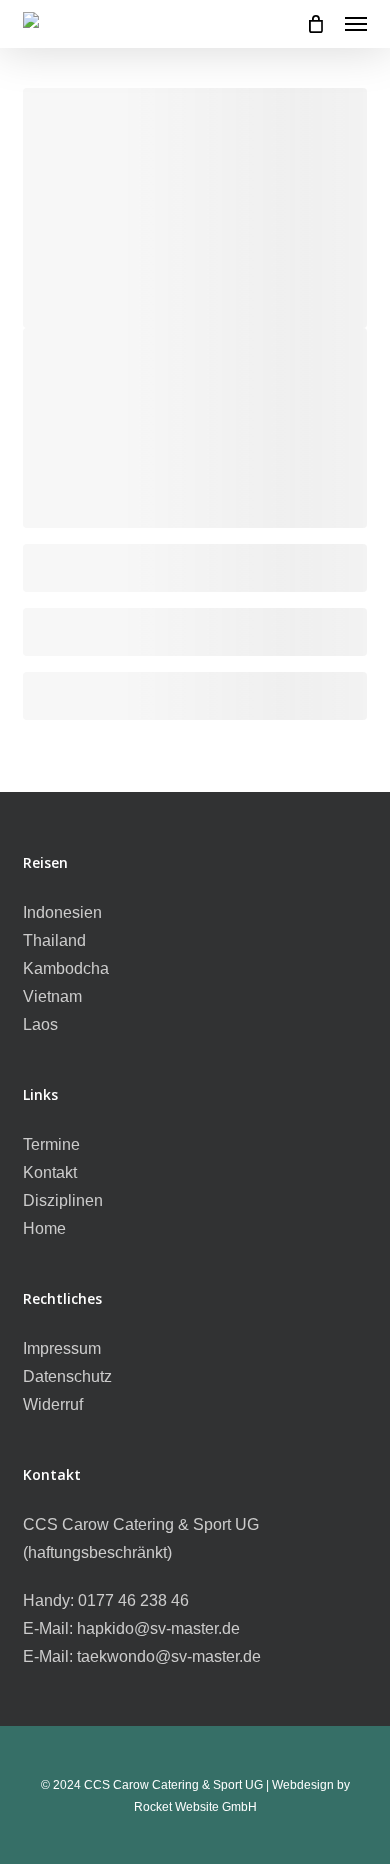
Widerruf (53, 1404)
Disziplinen (63, 1200)
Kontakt (50, 1172)
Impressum (62, 1348)
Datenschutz (67, 1376)
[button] (356, 24)
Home (44, 1228)
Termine (51, 1144)
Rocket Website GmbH (195, 1807)
